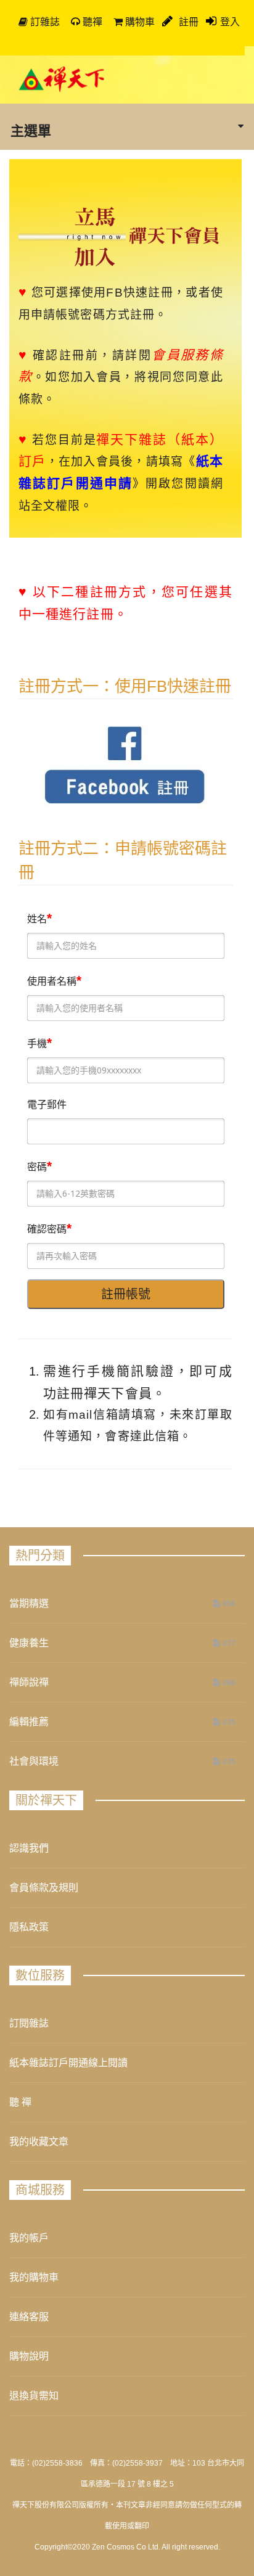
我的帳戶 (29, 2238)
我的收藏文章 (39, 2142)
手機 (37, 1044)
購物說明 (29, 2356)
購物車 (139, 22)
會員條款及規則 (44, 1888)
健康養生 (29, 1643)
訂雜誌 (44, 22)
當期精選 (29, 1603)
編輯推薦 (29, 1722)
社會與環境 (34, 1761)
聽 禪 (20, 2102)
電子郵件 (47, 1105)
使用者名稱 (52, 981)
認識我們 (29, 1848)
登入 (230, 22)
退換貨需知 (34, 2396)
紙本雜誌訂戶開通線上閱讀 (68, 2063)
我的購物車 (34, 2277)
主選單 (31, 130)
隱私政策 (29, 1927)
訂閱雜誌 (29, 2023)
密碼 (37, 1167)
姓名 (37, 919)
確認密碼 (47, 1229)
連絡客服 (29, 2317)
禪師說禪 (29, 1682)
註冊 (187, 22)
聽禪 (91, 22)
